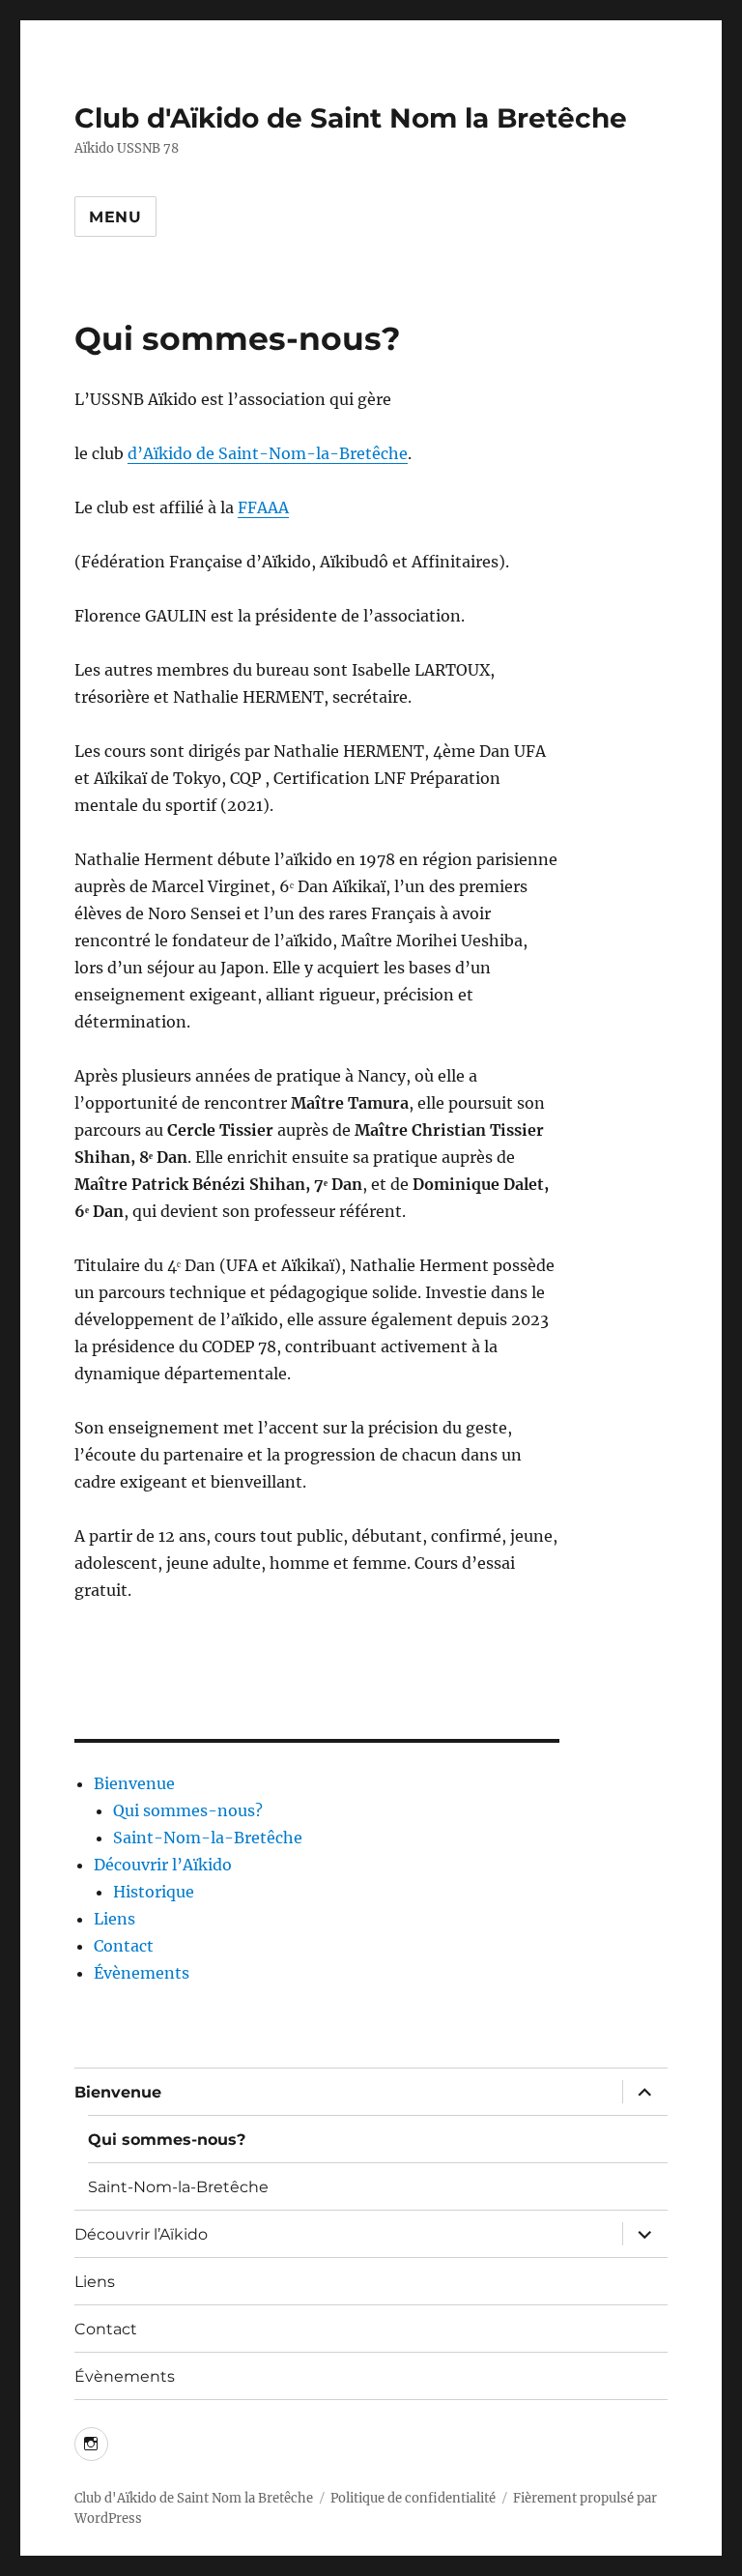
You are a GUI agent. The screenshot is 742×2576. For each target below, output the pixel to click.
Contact (124, 1946)
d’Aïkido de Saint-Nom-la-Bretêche (268, 453)
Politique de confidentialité (413, 2498)
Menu (115, 217)
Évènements (142, 1973)
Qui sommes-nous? (188, 1810)
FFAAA (263, 507)
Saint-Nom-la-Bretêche (208, 1838)
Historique (154, 1892)
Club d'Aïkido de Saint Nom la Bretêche (351, 118)
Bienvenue (134, 1783)
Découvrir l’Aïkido (163, 1865)
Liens (114, 1919)
